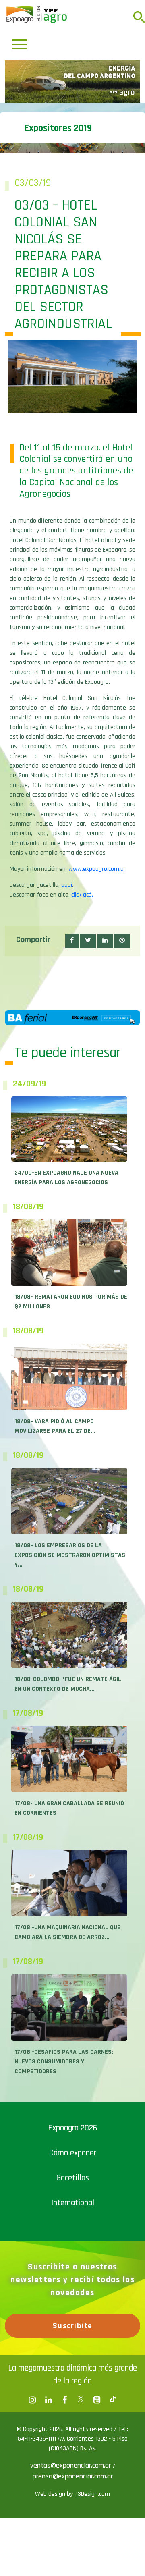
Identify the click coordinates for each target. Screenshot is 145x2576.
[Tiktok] (113, 2539)
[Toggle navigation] (20, 44)
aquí (67, 1024)
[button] (72, 1080)
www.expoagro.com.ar (97, 1008)
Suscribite (73, 2465)
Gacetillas (73, 2317)
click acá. (82, 1034)
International (73, 2342)
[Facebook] (32, 2539)
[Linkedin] (48, 2539)
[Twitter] (81, 2539)
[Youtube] (97, 2539)
